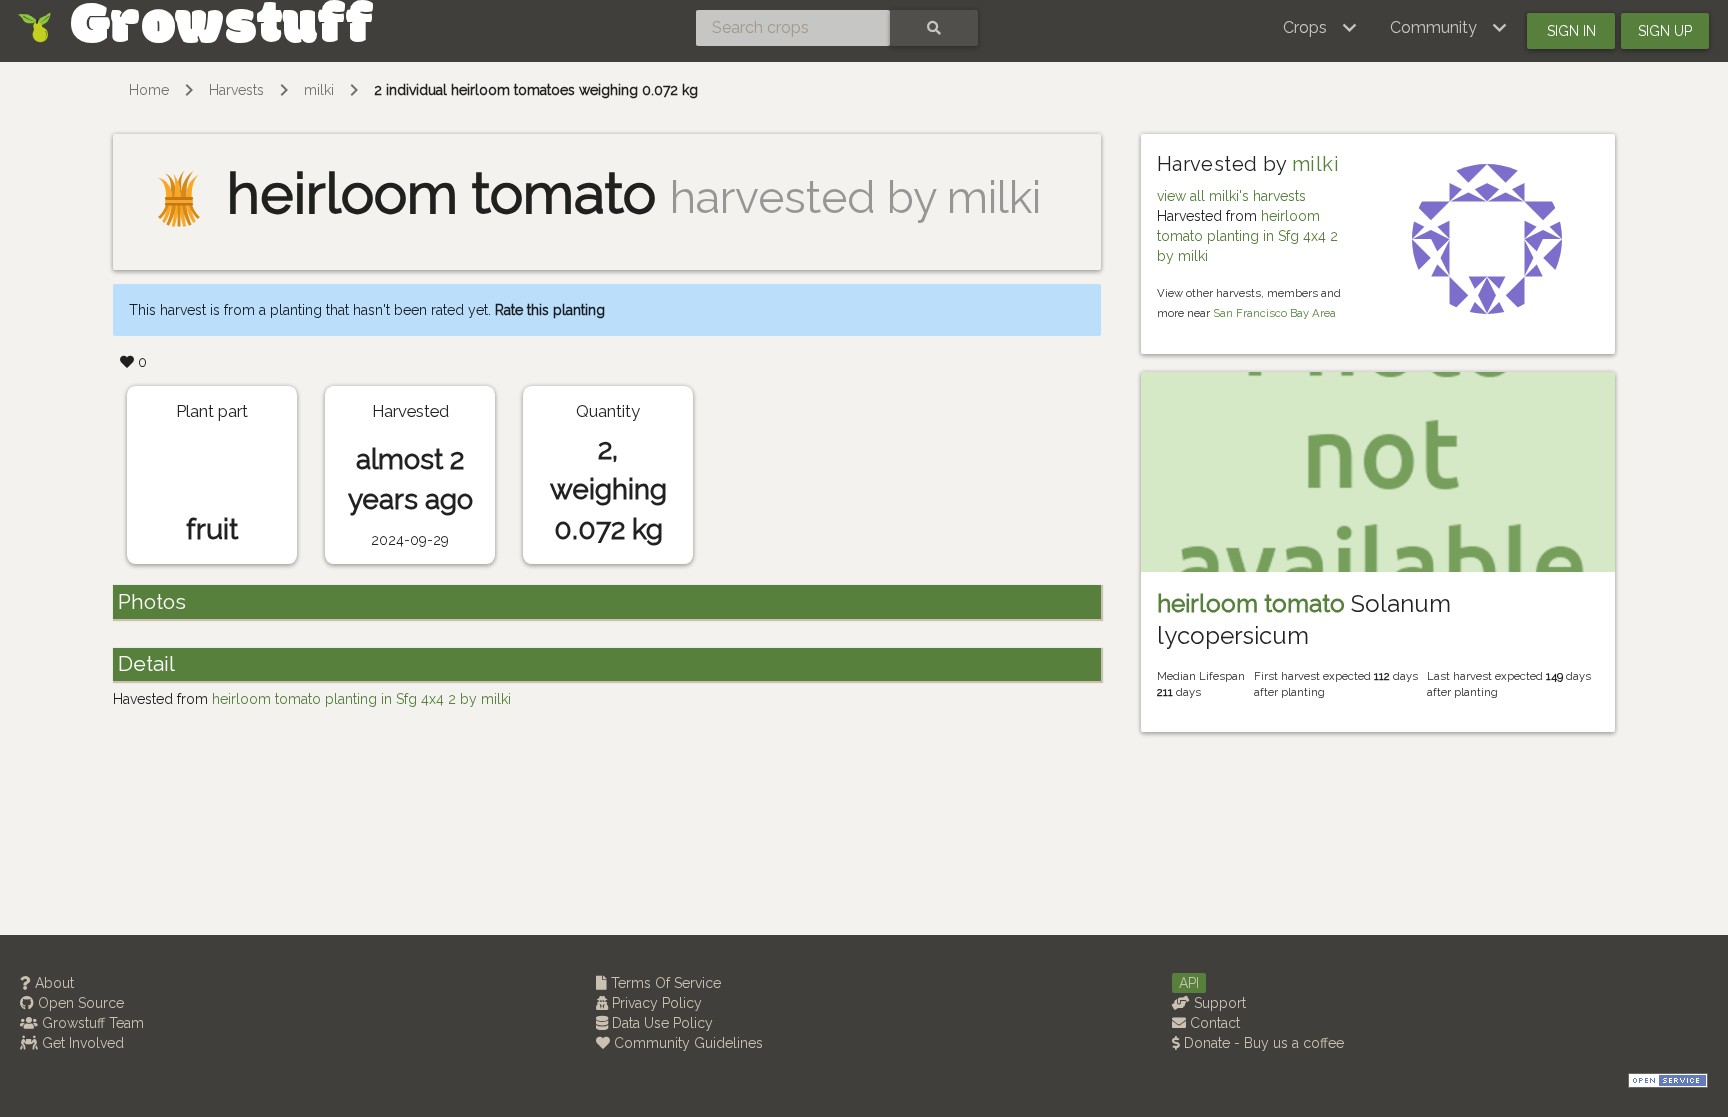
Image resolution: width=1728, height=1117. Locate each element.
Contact (1213, 1023)
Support (1218, 1003)
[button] (1320, 28)
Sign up (1665, 31)
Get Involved (81, 1043)
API (1189, 983)
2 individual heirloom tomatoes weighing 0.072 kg (536, 90)
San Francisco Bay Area (1274, 313)
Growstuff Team (91, 1023)
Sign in (1571, 31)
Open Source (79, 1003)
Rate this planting (550, 310)
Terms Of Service (664, 983)
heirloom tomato (1251, 603)
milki (319, 90)
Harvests (236, 90)
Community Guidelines (686, 1043)
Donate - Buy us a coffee (1262, 1043)
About (52, 983)
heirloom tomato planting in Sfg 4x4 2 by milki (1247, 236)
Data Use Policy (660, 1023)
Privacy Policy (655, 1003)
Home (149, 90)
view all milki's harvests (1231, 196)
